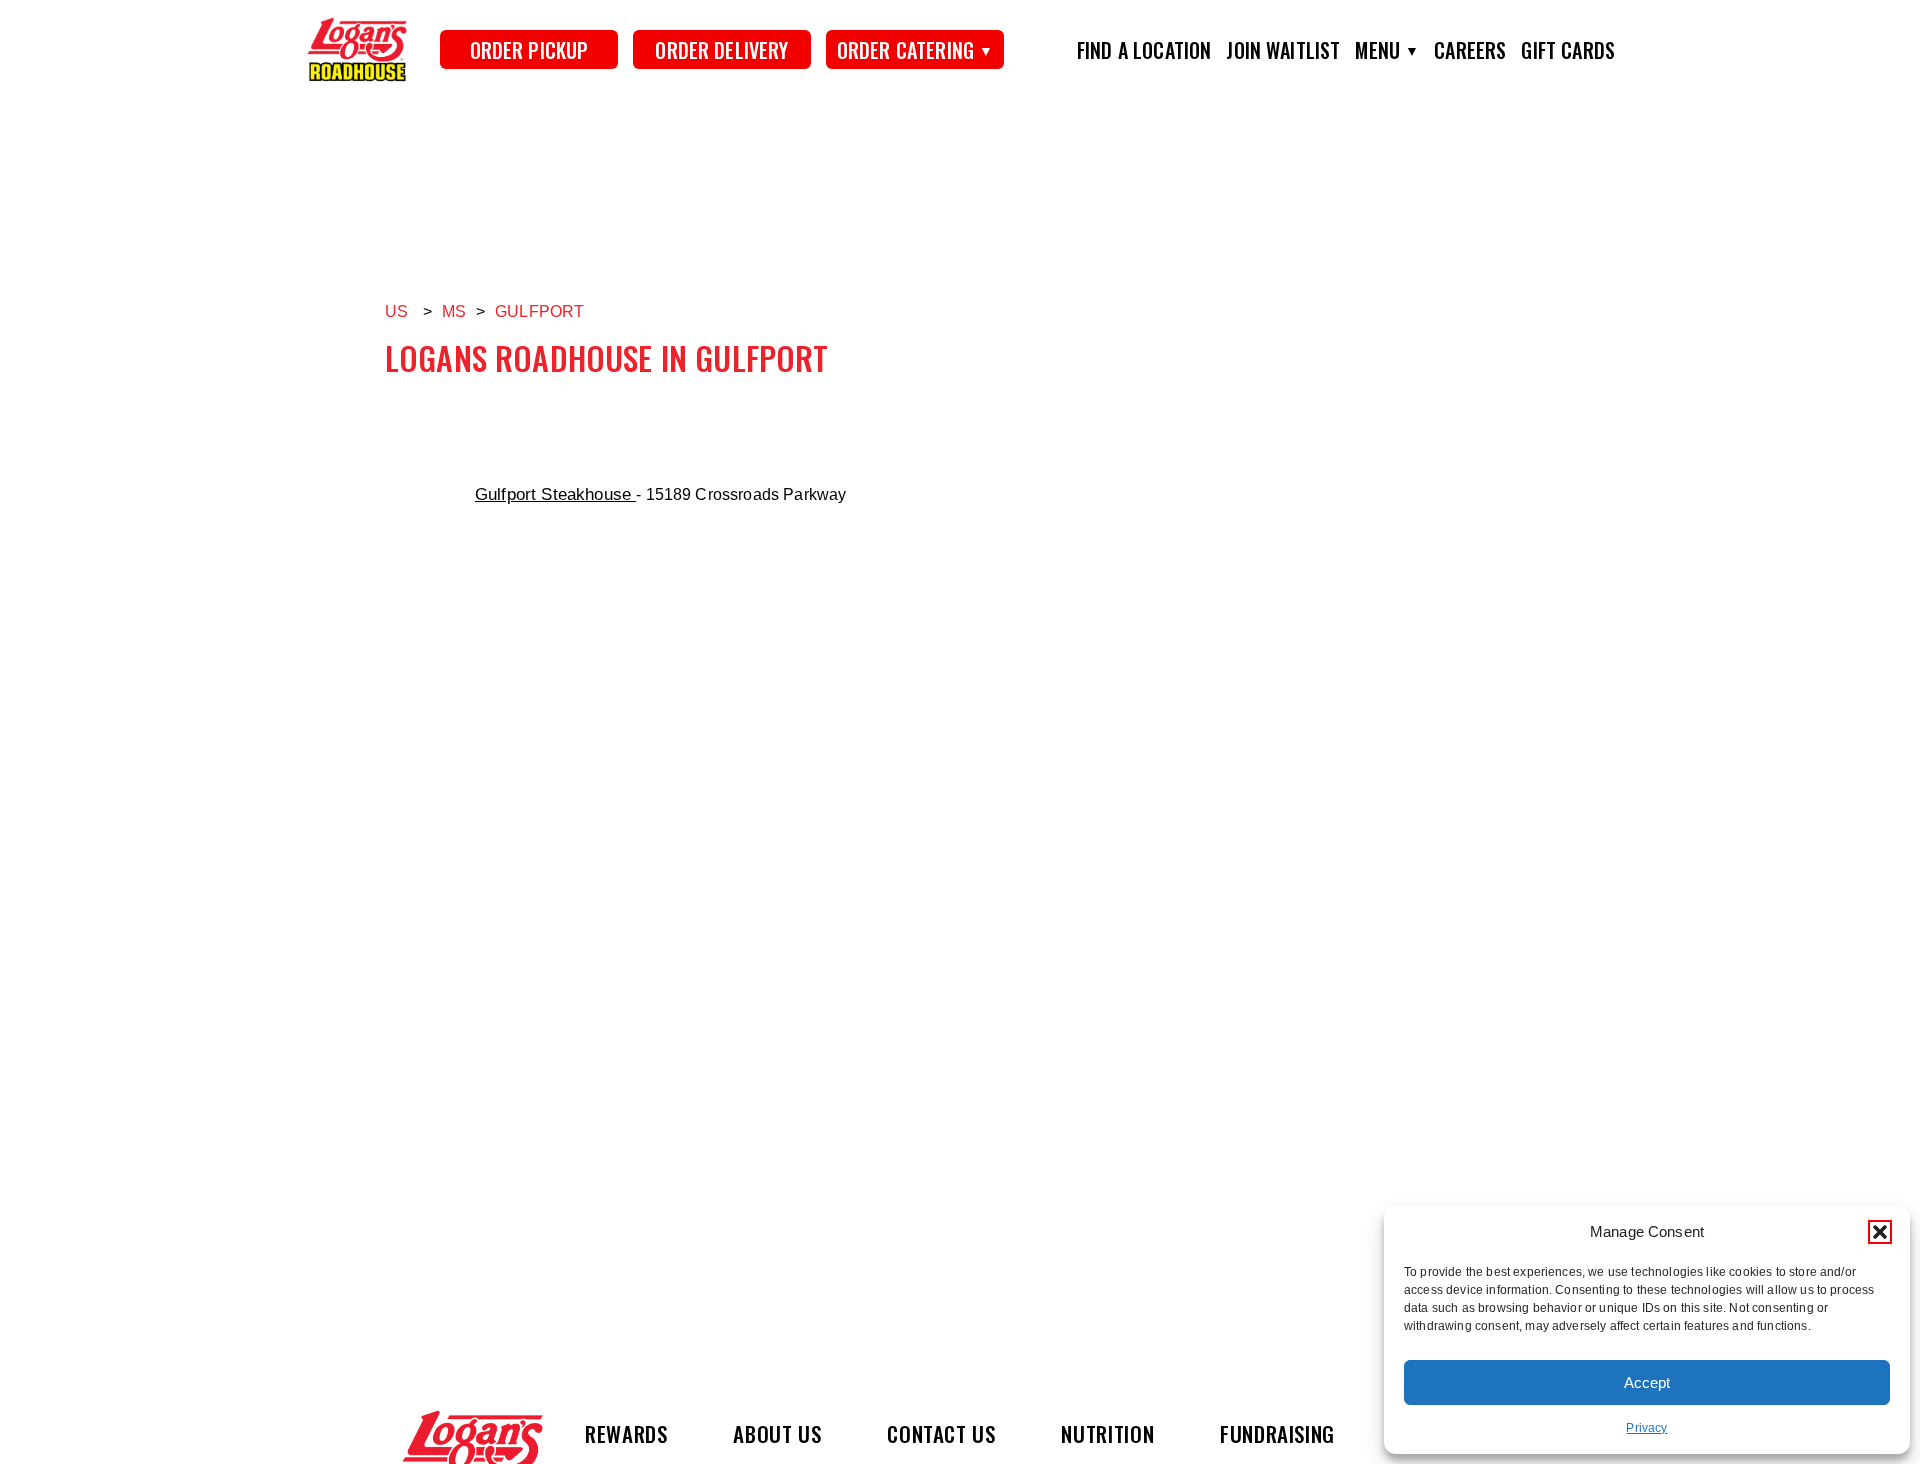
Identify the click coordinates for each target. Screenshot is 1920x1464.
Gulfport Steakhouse (555, 494)
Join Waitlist (1283, 50)
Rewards (626, 1433)
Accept (1647, 1382)
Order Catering (905, 50)
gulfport (539, 311)
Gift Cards (1568, 50)
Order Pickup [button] (529, 50)
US (396, 311)
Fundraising (1277, 1433)
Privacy (1646, 1428)
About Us (777, 1433)
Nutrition (1107, 1433)
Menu (1377, 50)
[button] (1880, 1232)
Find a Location (1144, 50)
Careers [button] (1470, 50)
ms (454, 311)
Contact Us (941, 1433)
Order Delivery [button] (721, 50)
